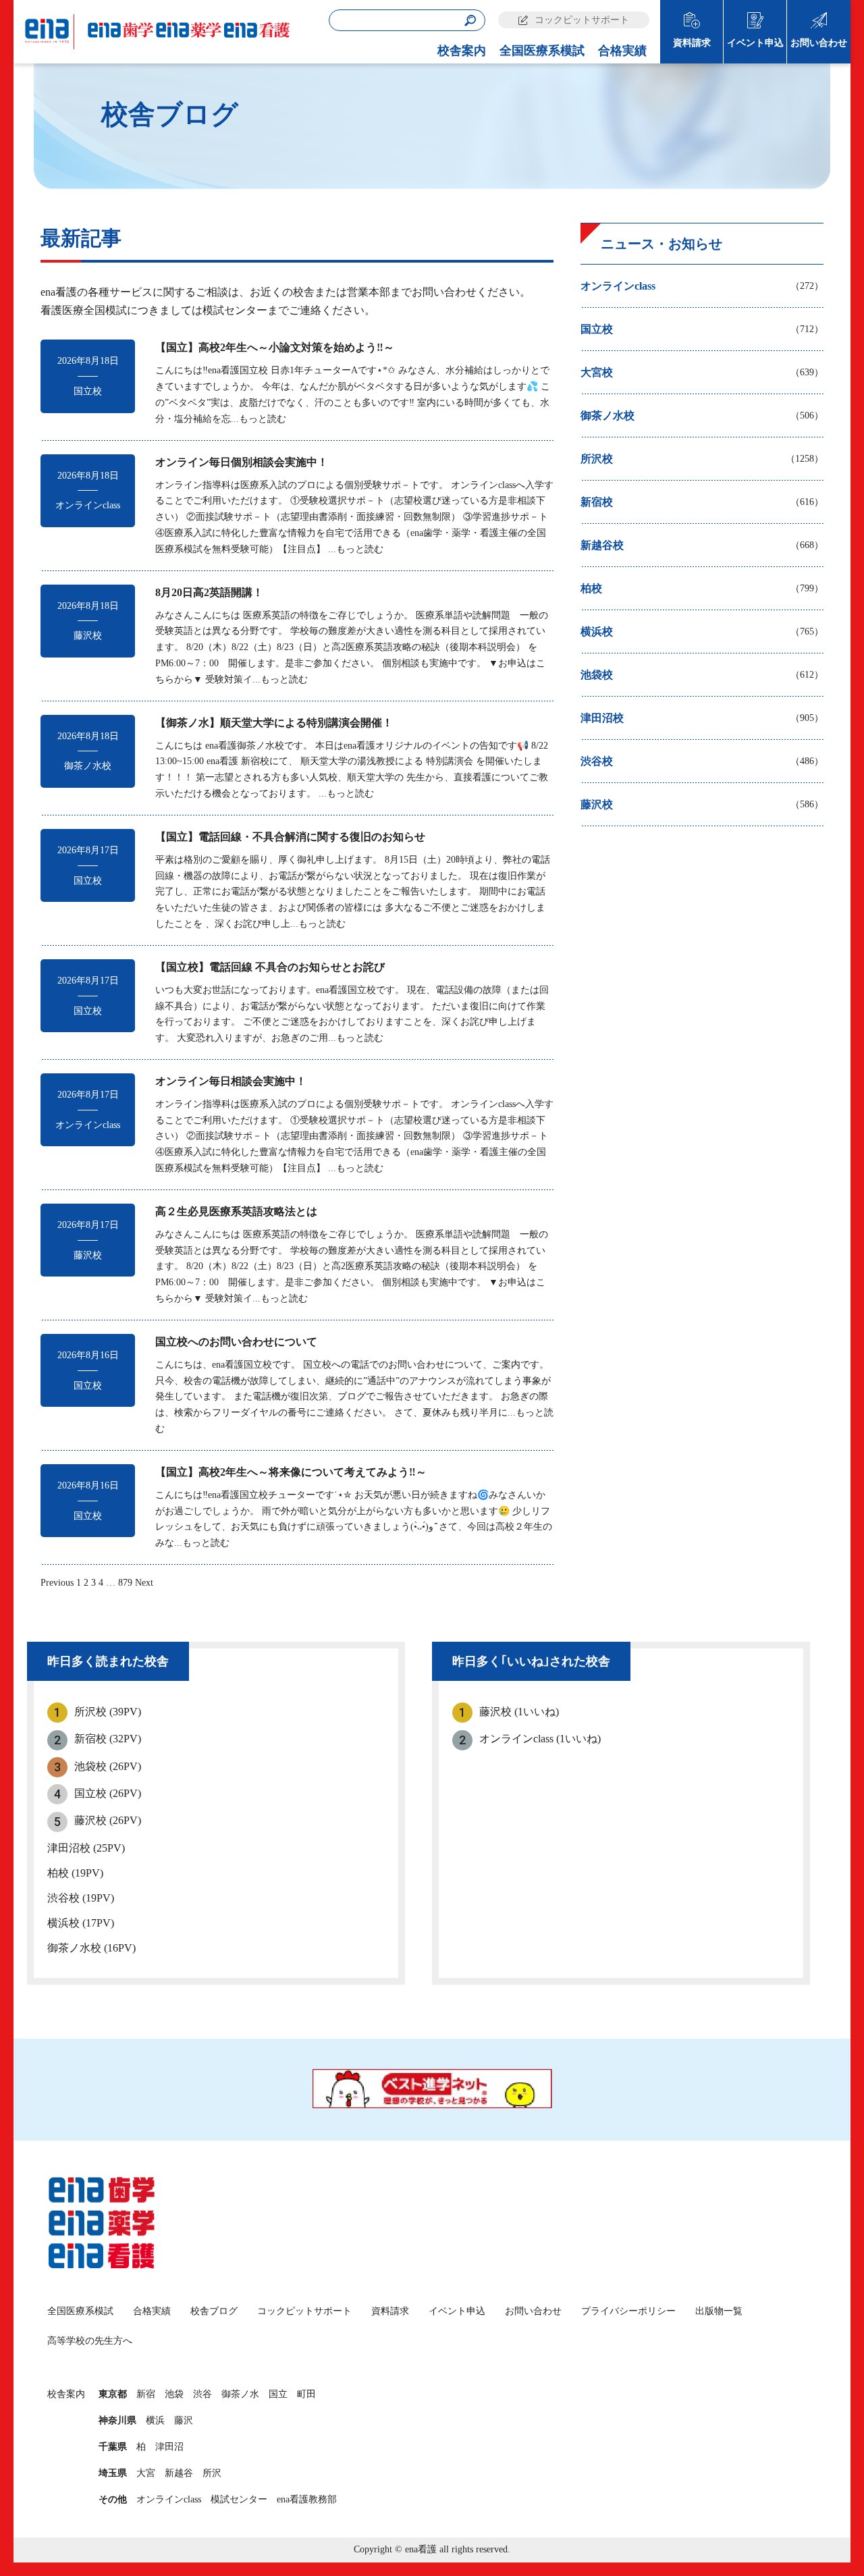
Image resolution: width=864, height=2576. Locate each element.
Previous (57, 1583)
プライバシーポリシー (628, 2311)
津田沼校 (86, 1848)
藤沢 (184, 2420)
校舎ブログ (214, 2311)
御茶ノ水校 (91, 1948)
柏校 (75, 1873)
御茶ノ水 (240, 2394)
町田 (306, 2394)
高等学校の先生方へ (90, 2341)
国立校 (108, 1793)
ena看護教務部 (307, 2499)
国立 (278, 2394)
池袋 (174, 2394)
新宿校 (108, 1739)
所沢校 (108, 1712)
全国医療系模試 (542, 51)
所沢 (212, 2473)
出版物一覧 (719, 2311)
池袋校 (108, 1766)
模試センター (239, 2499)
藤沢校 (108, 1820)
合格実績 (622, 51)
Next (144, 1583)
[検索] (470, 21)
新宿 (146, 2394)
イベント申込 (755, 43)
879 (125, 1583)
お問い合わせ (819, 43)
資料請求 (692, 43)
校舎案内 (462, 51)
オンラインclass (540, 1739)
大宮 (146, 2473)
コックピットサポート (582, 20)
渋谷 (202, 2394)
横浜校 (81, 1923)
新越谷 (179, 2473)
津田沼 (169, 2447)
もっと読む (263, 419)
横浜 (155, 2420)
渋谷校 (81, 1898)
